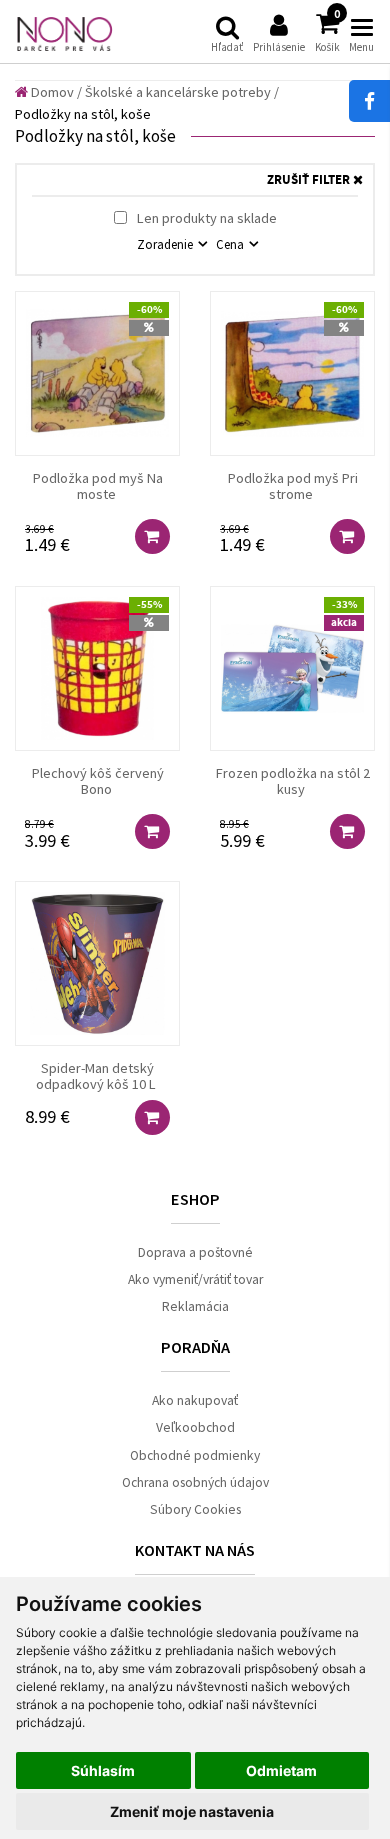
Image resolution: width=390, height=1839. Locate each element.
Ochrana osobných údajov (195, 1482)
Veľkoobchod (195, 1427)
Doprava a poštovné (195, 1252)
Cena (231, 244)
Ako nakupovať (195, 1400)
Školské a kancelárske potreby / (182, 92)
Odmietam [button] (281, 1770)
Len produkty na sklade (205, 218)
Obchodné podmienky (195, 1455)
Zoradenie (166, 244)
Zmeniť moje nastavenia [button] (192, 1811)
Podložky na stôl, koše (83, 114)
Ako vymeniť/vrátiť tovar (195, 1279)
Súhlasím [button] (103, 1770)
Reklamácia (195, 1306)
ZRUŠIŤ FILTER (310, 180)
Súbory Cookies (195, 1509)
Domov (51, 92)
